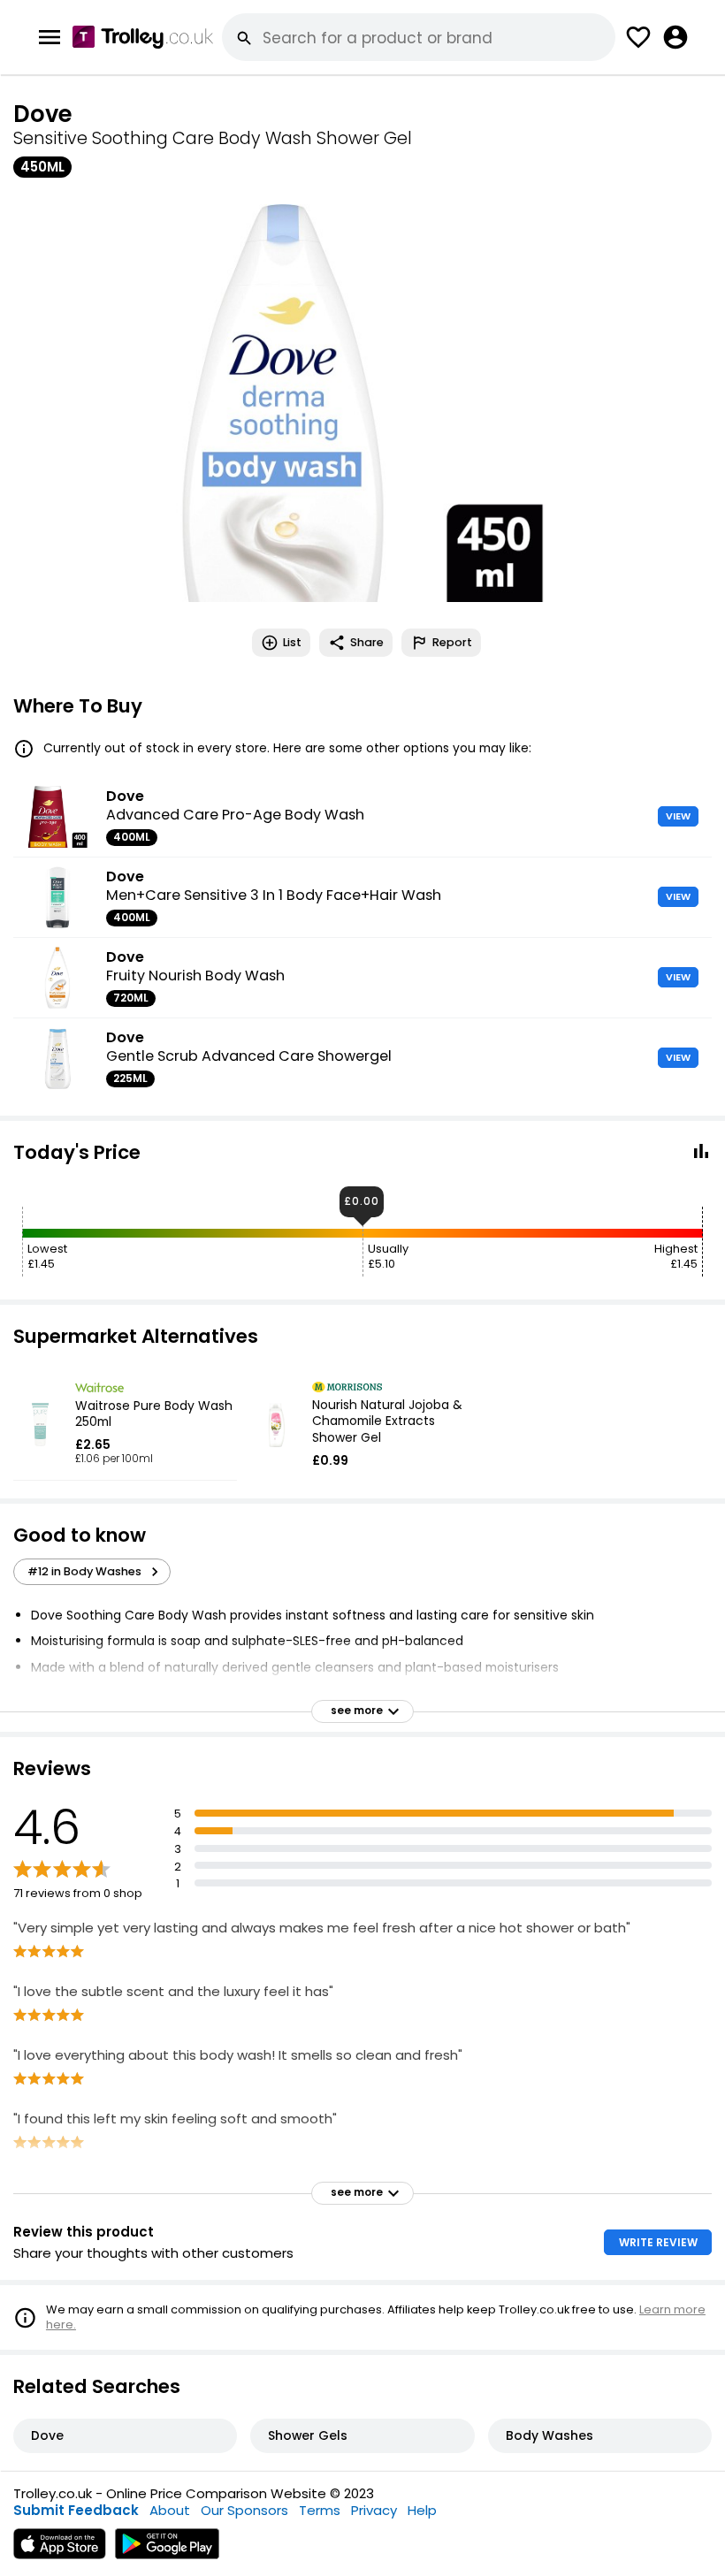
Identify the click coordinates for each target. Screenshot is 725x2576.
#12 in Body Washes (84, 1571)
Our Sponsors (244, 2510)
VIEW (678, 816)
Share (367, 642)
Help (422, 2510)
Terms (320, 2510)
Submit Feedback (76, 2510)
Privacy (374, 2510)
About (170, 2510)
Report (452, 642)
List (292, 642)
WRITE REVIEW (658, 2242)
